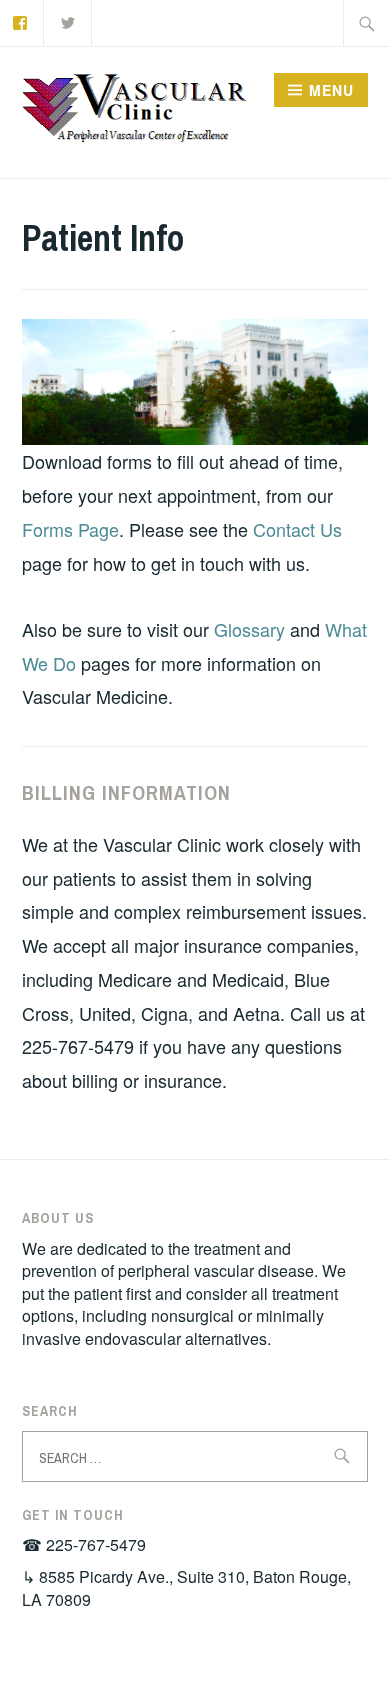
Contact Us (297, 529)
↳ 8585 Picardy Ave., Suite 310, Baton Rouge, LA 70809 (186, 1587)
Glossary (252, 629)
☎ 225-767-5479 (84, 1544)
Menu (331, 90)
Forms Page (70, 529)
